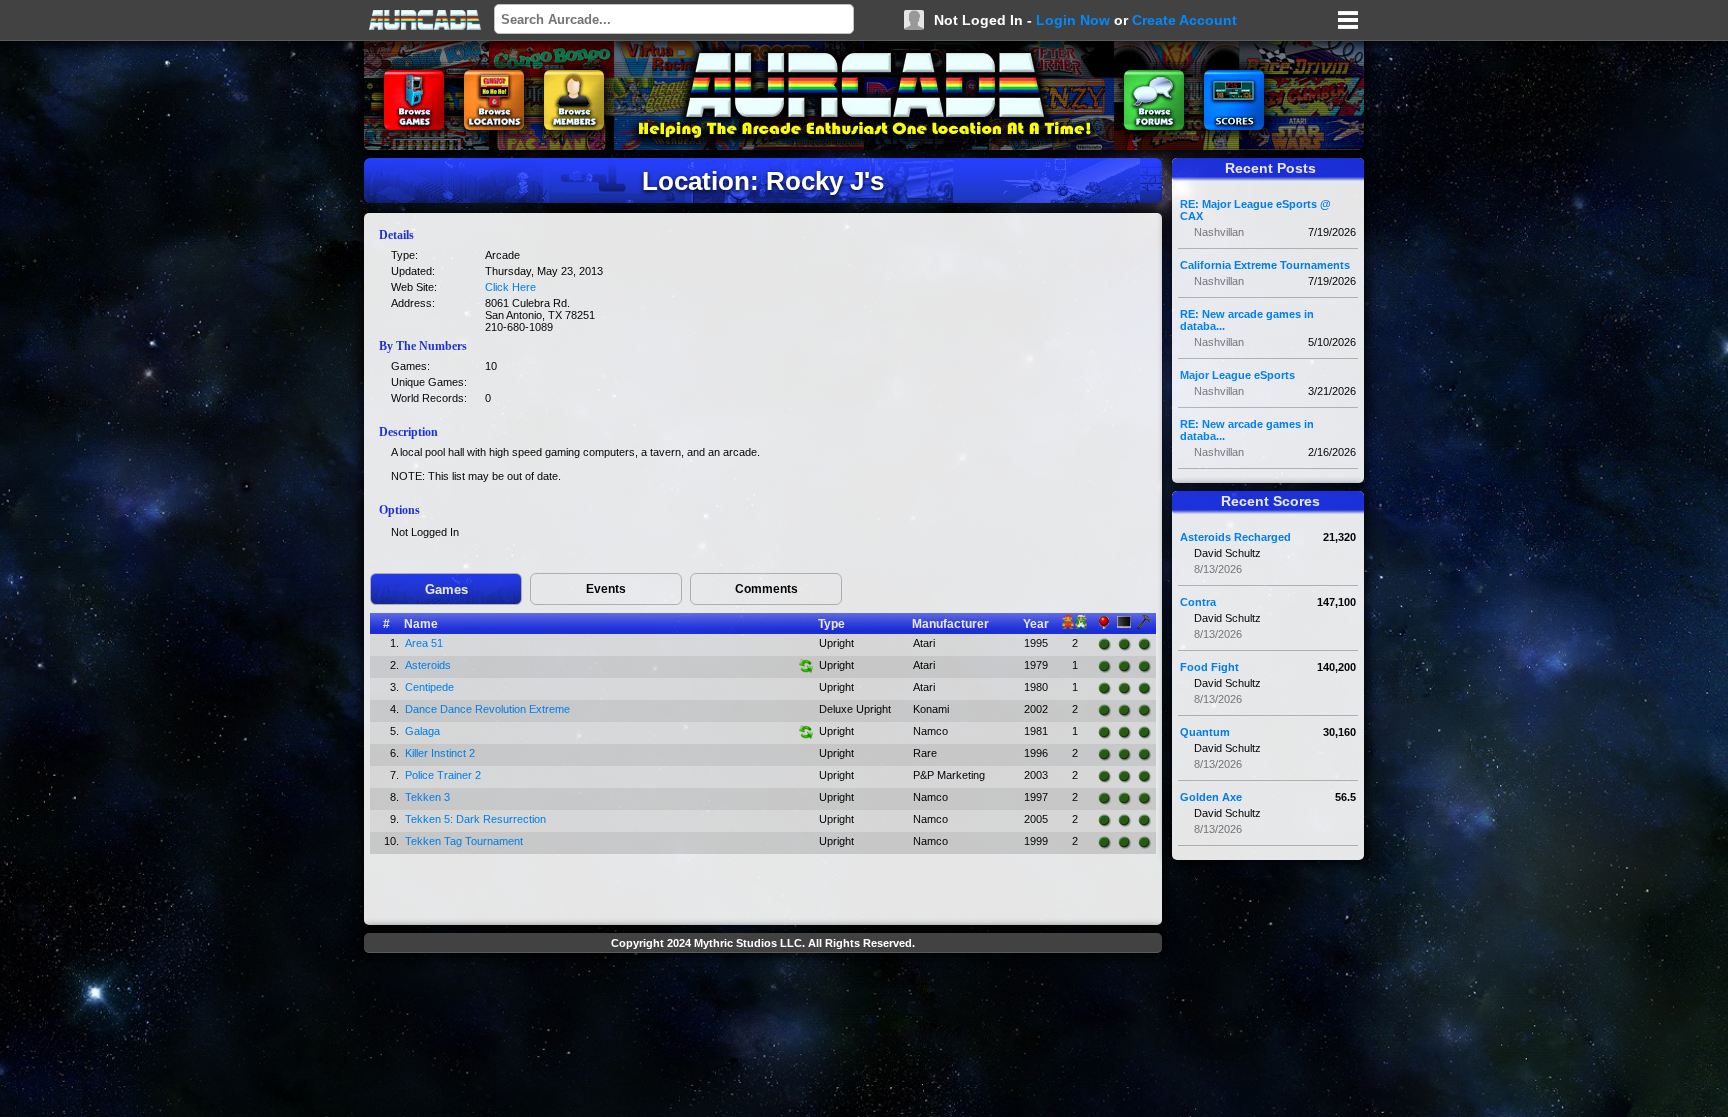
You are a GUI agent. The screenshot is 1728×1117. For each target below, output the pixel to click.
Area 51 (424, 643)
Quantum (1205, 732)
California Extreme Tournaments (1265, 265)
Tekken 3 (427, 797)
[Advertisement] (763, 1006)
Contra (1198, 602)
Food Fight (1209, 667)
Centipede (429, 687)
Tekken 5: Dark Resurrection (475, 819)
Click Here (510, 287)
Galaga (422, 731)
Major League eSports (1237, 375)
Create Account (1184, 20)
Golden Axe (1211, 797)
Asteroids (428, 665)
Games (446, 589)
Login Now (1073, 20)
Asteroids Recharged (1235, 537)
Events (606, 589)
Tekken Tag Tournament (464, 841)
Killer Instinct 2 (440, 753)
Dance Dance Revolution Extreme (487, 709)
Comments (766, 589)
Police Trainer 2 (443, 775)
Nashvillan (1219, 232)
